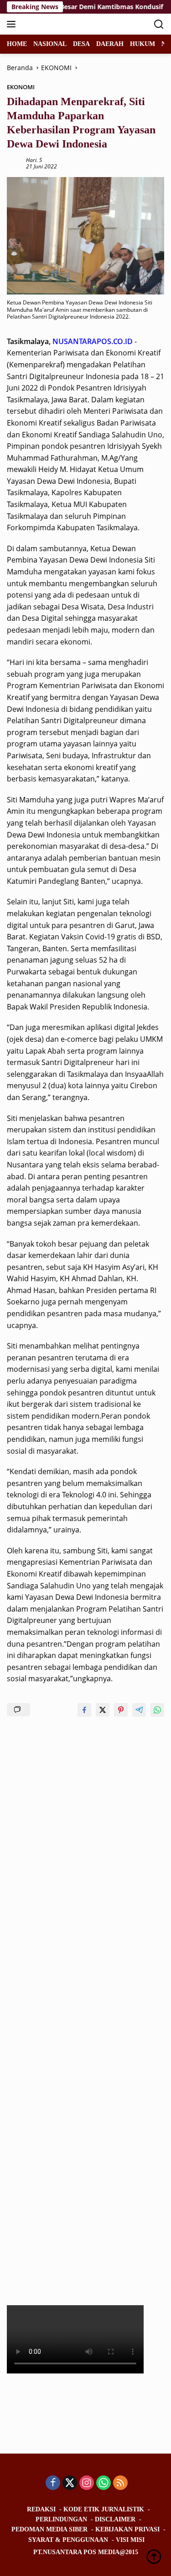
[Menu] (13, 24)
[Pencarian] (159, 24)
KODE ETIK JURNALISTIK (104, 2509)
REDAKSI (41, 2509)
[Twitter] (70, 2483)
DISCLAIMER (115, 2519)
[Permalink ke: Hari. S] (14, 162)
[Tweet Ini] (103, 1710)
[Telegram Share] (139, 1710)
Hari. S (34, 160)
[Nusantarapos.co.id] (68, 24)
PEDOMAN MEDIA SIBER (49, 2529)
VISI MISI (130, 2540)
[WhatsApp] (104, 2483)
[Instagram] (87, 2483)
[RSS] (120, 2483)
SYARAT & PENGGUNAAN (68, 2540)
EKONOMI (21, 87)
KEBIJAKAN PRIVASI (127, 2529)
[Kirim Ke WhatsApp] (157, 1710)
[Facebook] (53, 2483)
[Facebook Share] (84, 1710)
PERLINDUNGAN (61, 2519)
